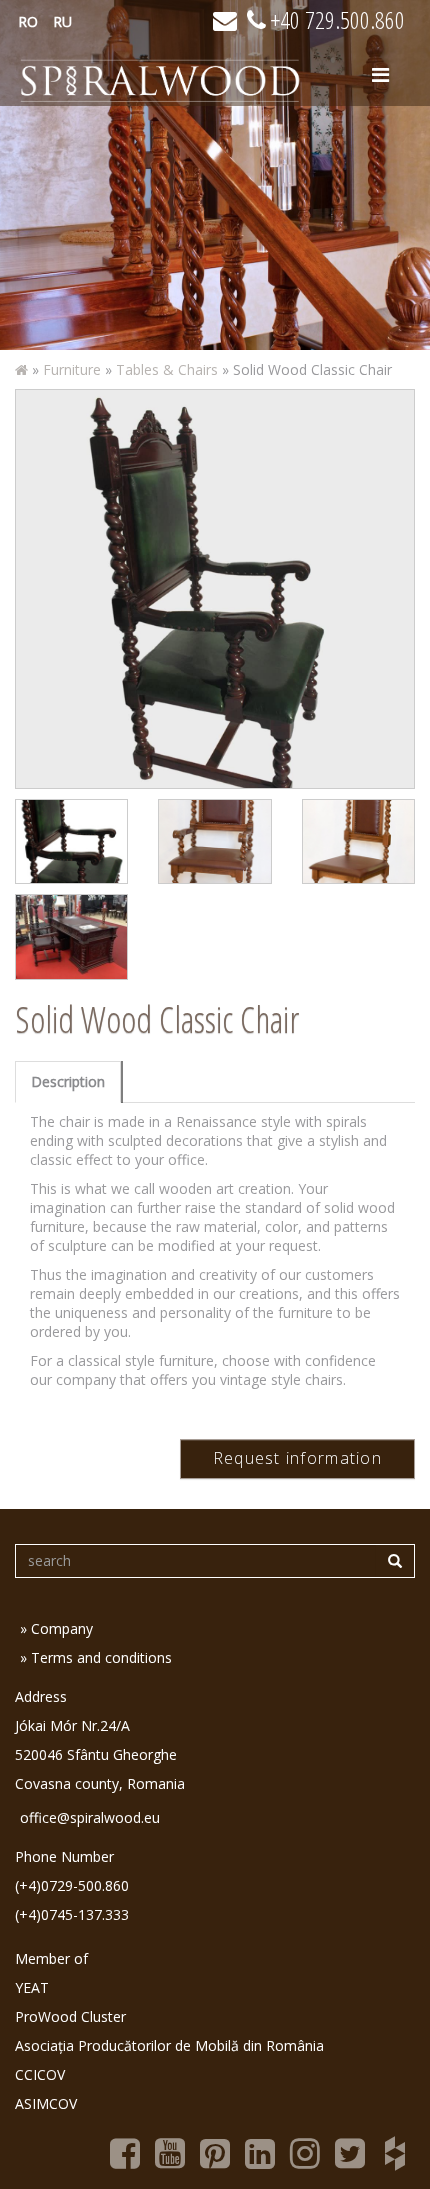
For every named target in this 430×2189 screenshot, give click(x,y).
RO (28, 21)
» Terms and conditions (96, 1657)
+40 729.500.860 (335, 19)
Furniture (72, 369)
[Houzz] (395, 2151)
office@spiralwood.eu (90, 1817)
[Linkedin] (260, 2151)
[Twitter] (350, 2151)
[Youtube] (170, 2151)
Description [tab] (68, 1081)
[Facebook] (125, 2151)
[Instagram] (305, 2151)
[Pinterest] (215, 2151)
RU (62, 21)
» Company (56, 1628)
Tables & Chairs (167, 369)
